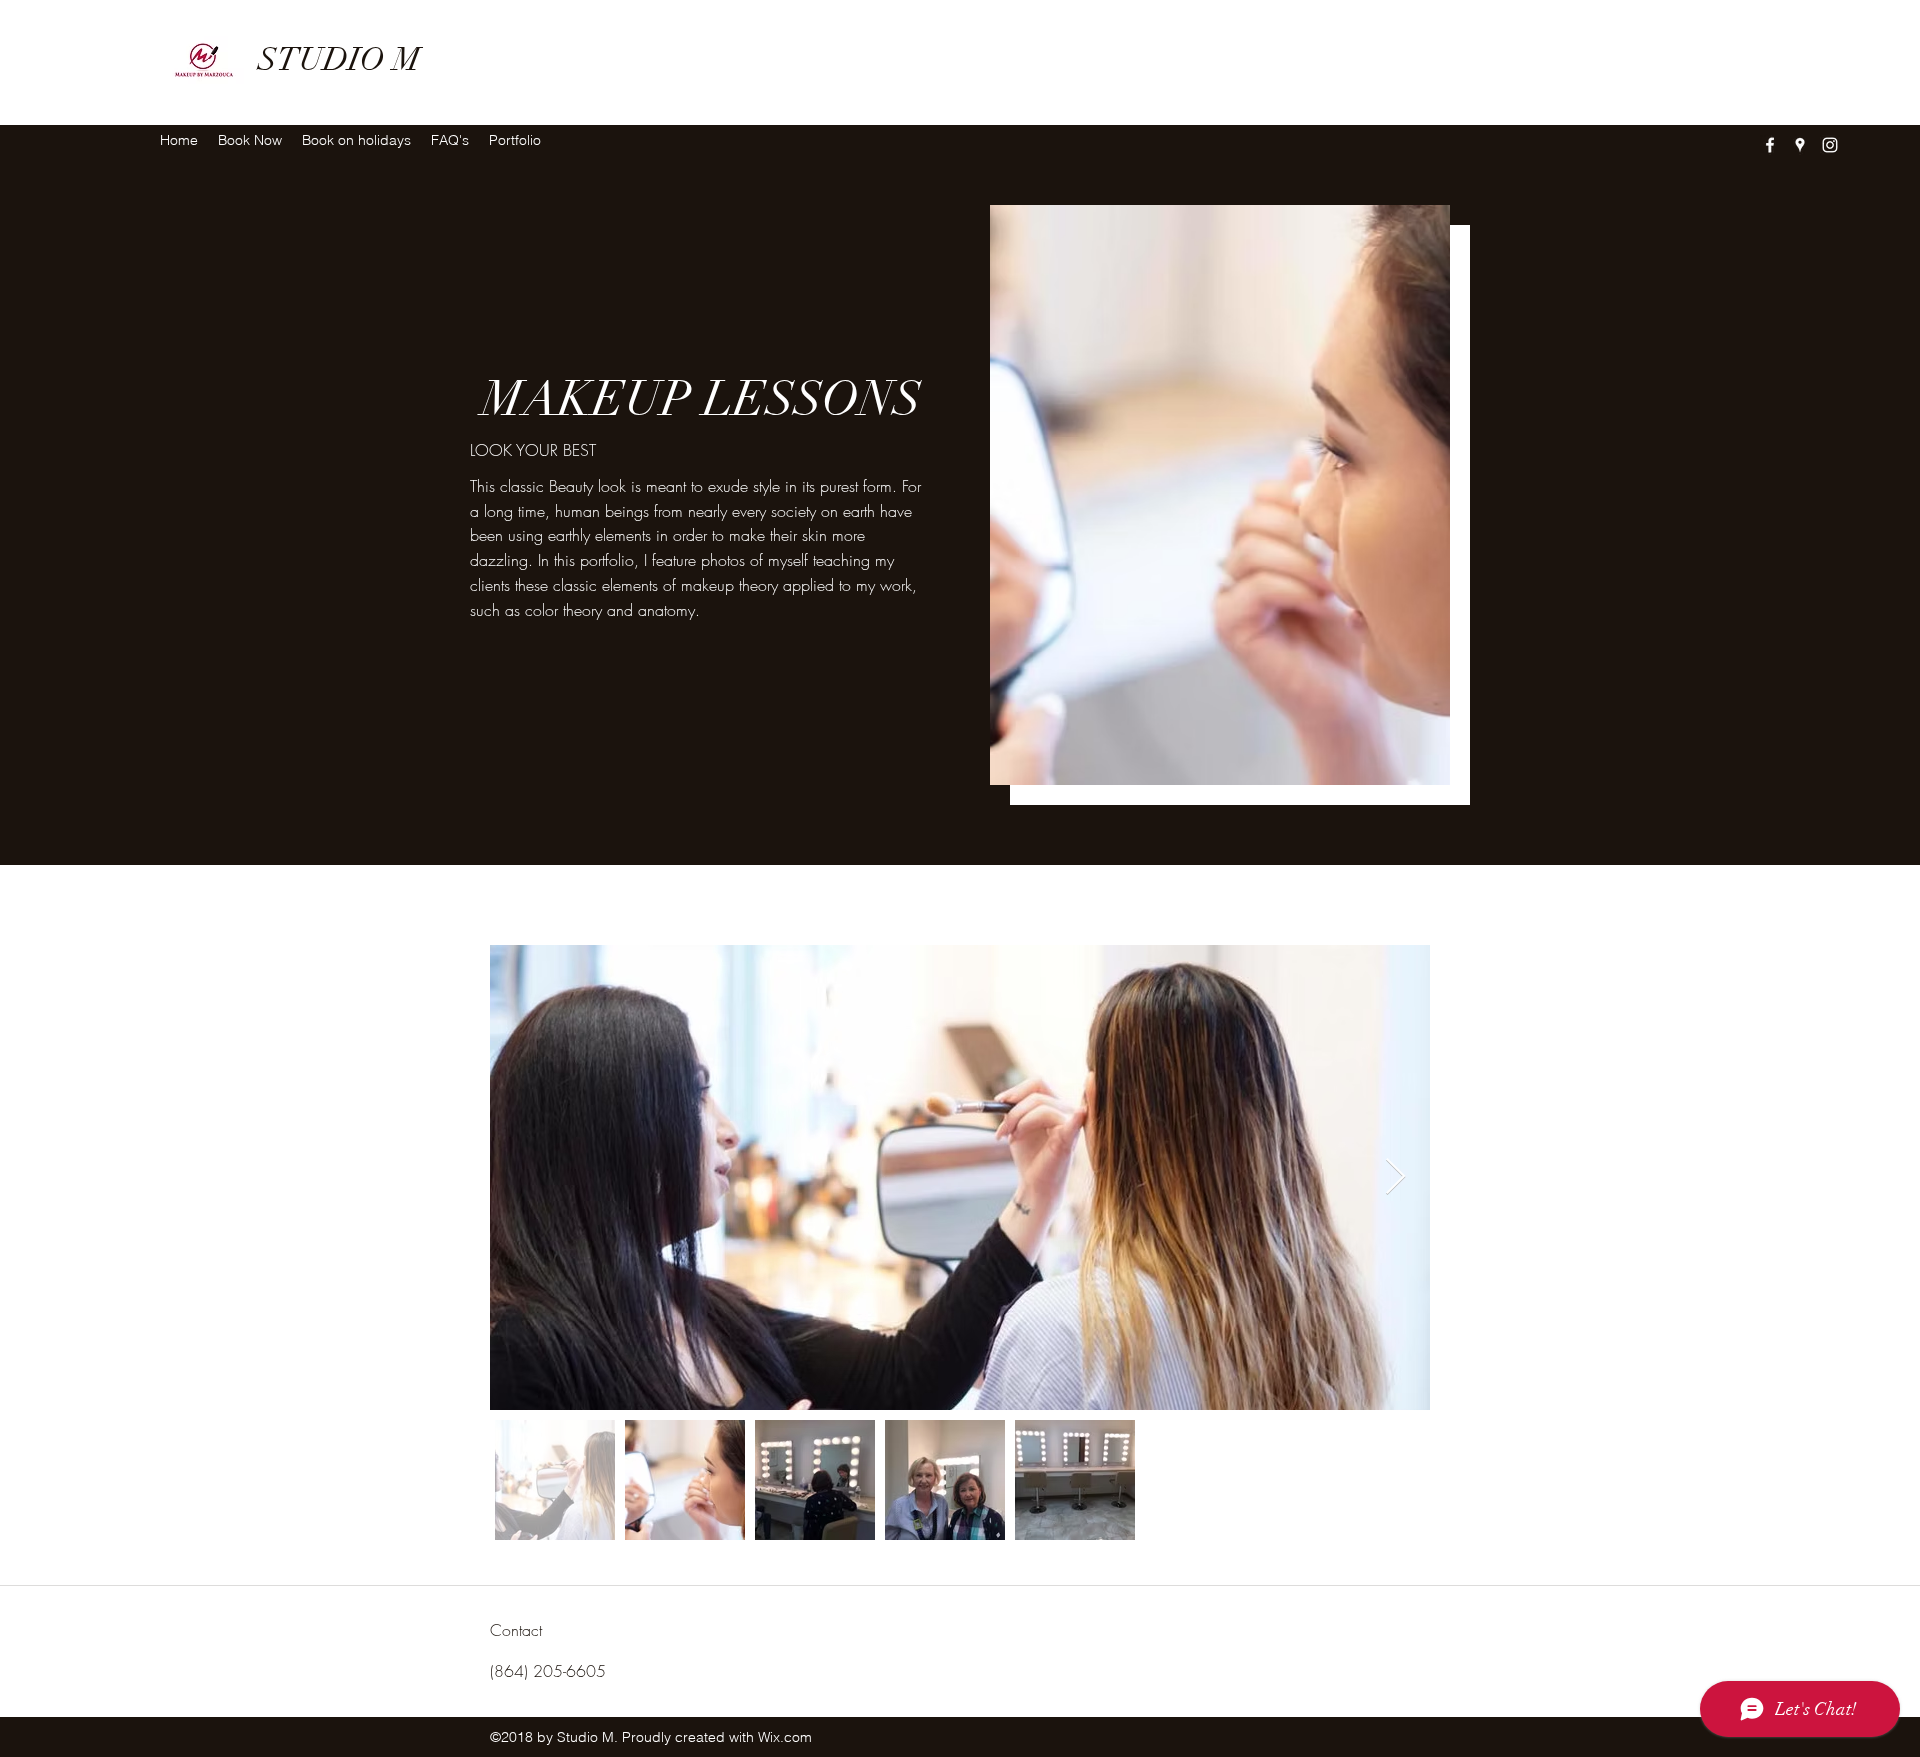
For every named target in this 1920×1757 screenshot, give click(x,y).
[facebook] (1770, 145)
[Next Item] (1395, 1177)
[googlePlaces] (1800, 145)
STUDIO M (339, 59)
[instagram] (1830, 145)
